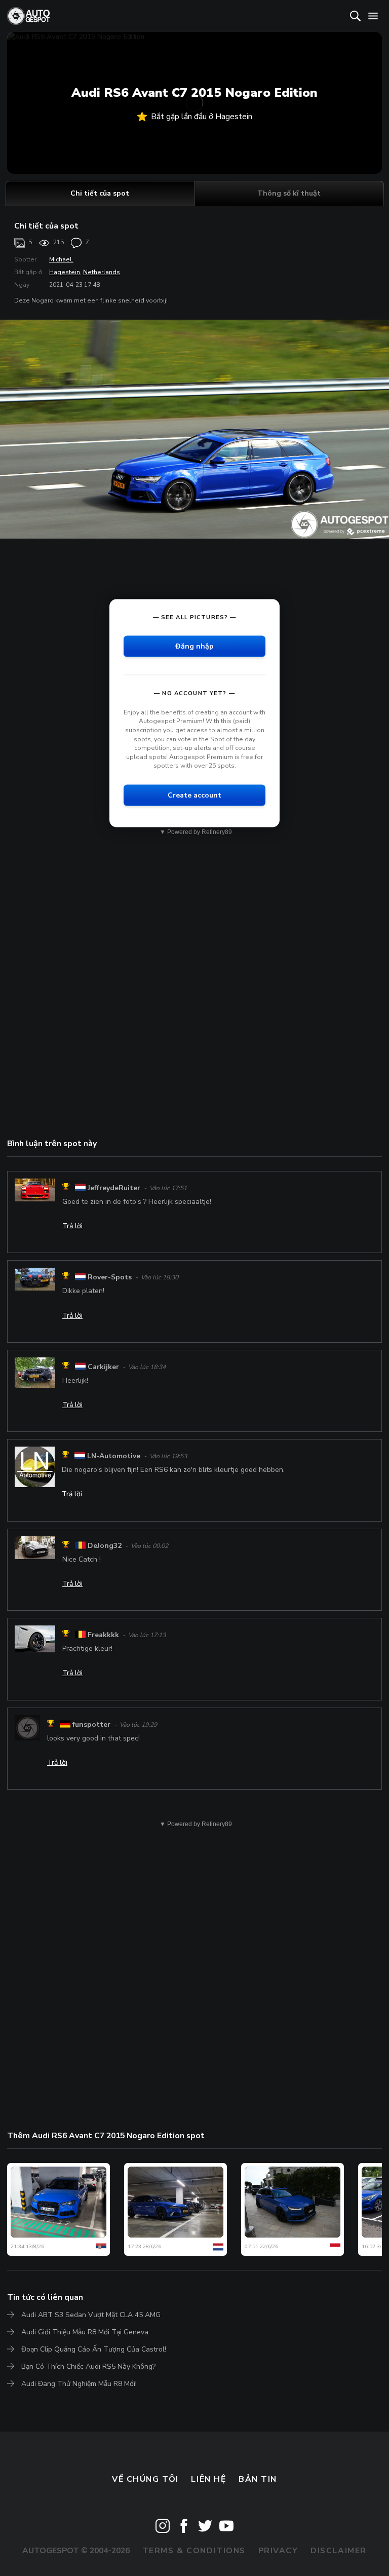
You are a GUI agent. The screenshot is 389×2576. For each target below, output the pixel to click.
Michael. (61, 259)
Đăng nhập (194, 646)
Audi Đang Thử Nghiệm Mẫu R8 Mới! (79, 2384)
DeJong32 (105, 1546)
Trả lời (72, 1226)
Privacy (278, 2551)
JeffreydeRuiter (114, 1188)
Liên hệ (208, 2479)
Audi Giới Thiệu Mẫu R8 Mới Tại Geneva (85, 2332)
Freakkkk (103, 1635)
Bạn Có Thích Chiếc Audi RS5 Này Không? (88, 2366)
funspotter (91, 1725)
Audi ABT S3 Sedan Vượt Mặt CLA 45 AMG (91, 2315)
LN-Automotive (114, 1456)
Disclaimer (339, 2551)
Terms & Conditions (194, 2551)
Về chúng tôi (145, 2479)
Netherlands (102, 272)
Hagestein (65, 272)
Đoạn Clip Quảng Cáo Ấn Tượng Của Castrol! (94, 2349)
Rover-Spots (110, 1277)
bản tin (258, 2479)
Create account (194, 795)
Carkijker (103, 1367)
